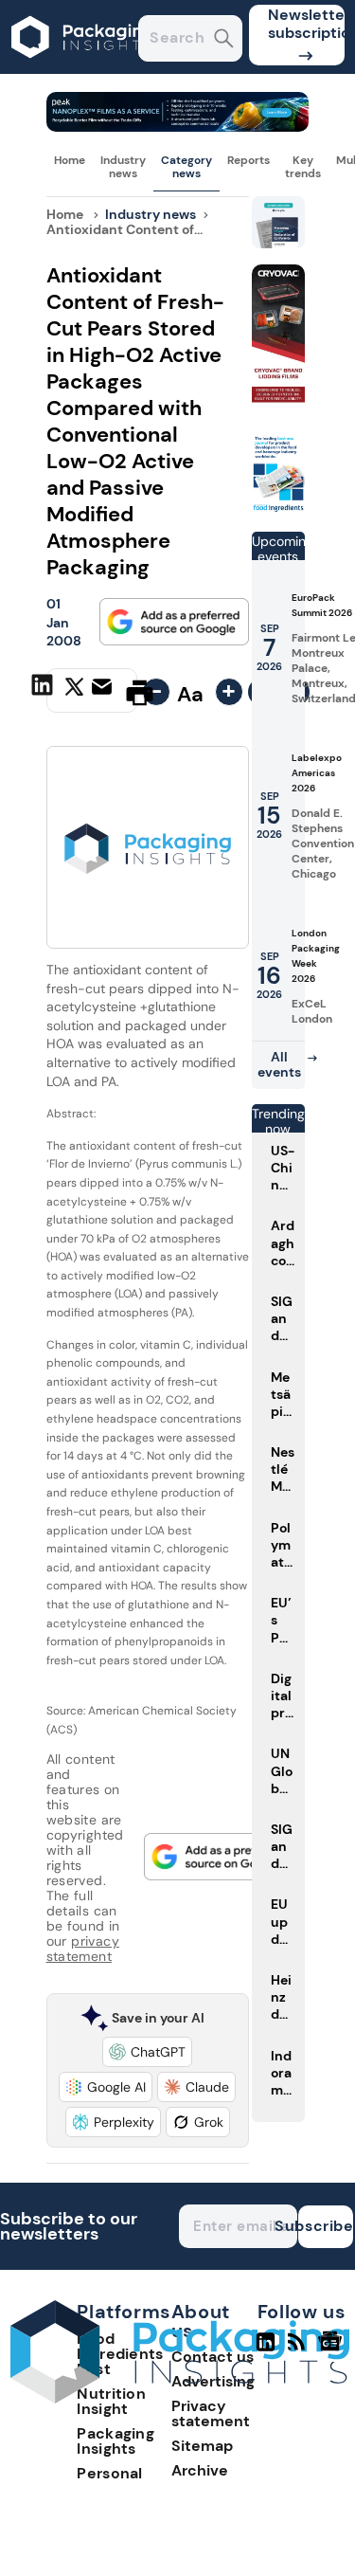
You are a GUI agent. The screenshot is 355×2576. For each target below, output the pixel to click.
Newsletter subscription (306, 24)
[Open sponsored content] (178, 127)
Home (70, 160)
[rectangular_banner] (278, 508)
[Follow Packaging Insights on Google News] (333, 2349)
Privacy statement (211, 2413)
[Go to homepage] (180, 2398)
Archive (200, 2470)
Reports (248, 160)
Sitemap (202, 2446)
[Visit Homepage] (83, 69)
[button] (147, 2052)
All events (279, 1064)
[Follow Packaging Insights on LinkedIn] (266, 2349)
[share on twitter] (74, 692)
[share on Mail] (104, 691)
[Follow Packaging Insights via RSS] (299, 2349)
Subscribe (326, 2226)
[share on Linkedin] (44, 691)
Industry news (123, 167)
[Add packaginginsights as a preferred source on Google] (174, 622)
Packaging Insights (115, 2441)
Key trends (303, 167)
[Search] (224, 40)
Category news (186, 167)
